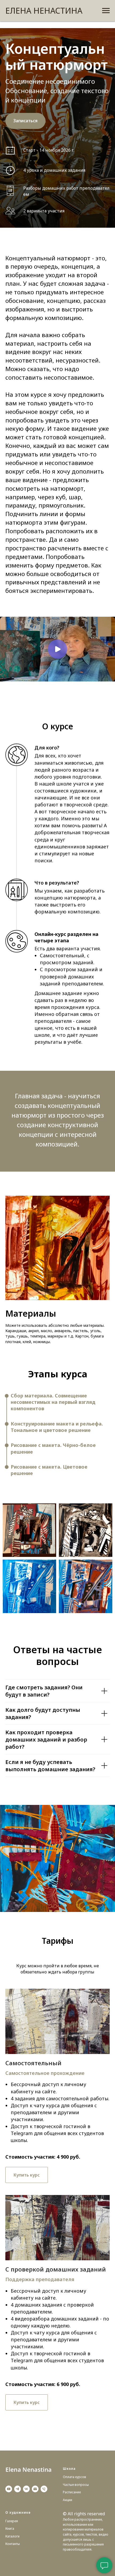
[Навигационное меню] (106, 11)
